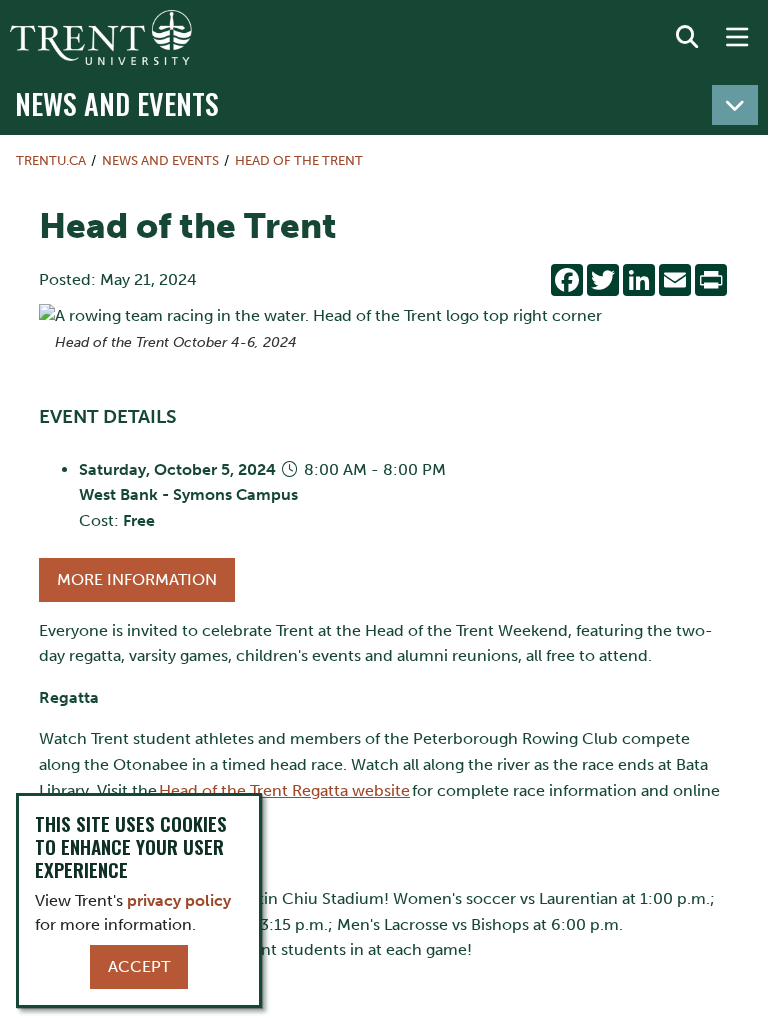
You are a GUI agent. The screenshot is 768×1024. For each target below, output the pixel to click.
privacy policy (179, 900)
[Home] (101, 37)
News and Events (117, 103)
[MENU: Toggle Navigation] (737, 38)
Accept (139, 966)
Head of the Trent (299, 160)
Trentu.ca (51, 160)
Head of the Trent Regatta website (284, 790)
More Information (137, 579)
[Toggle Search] (687, 38)
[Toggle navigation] (735, 105)
